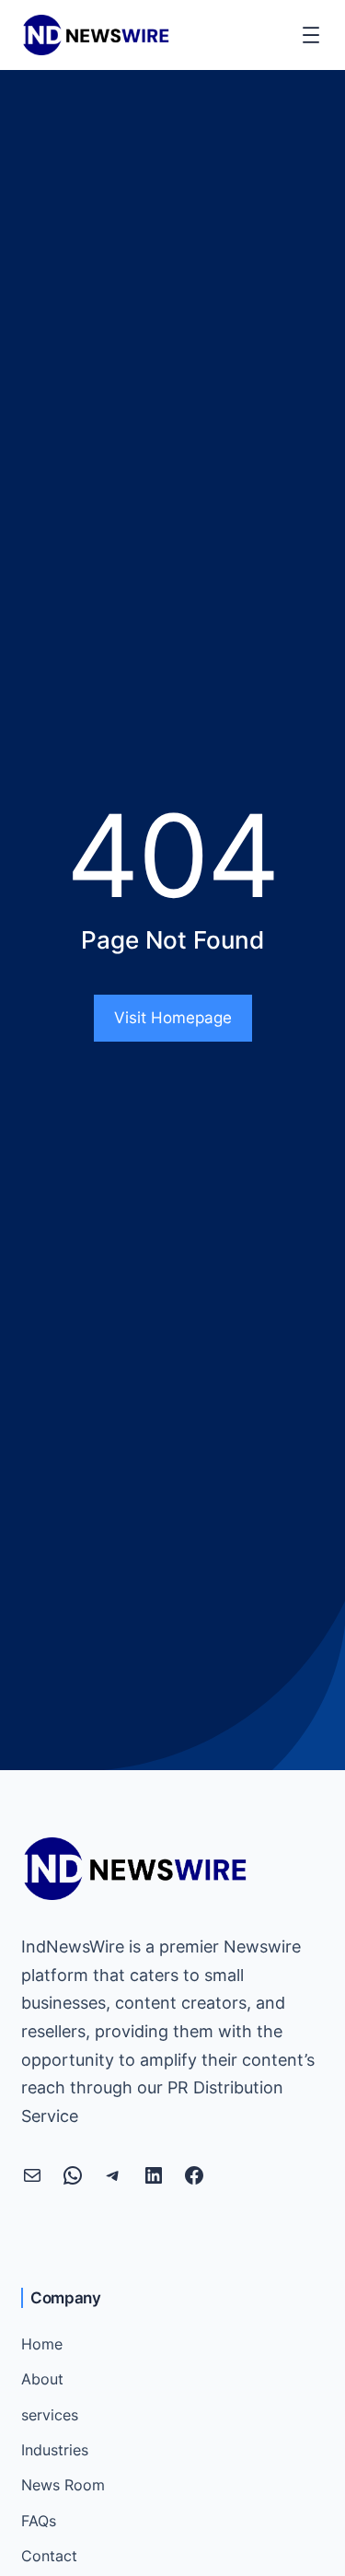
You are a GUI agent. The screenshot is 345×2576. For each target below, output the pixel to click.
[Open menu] (311, 35)
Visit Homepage (173, 1018)
